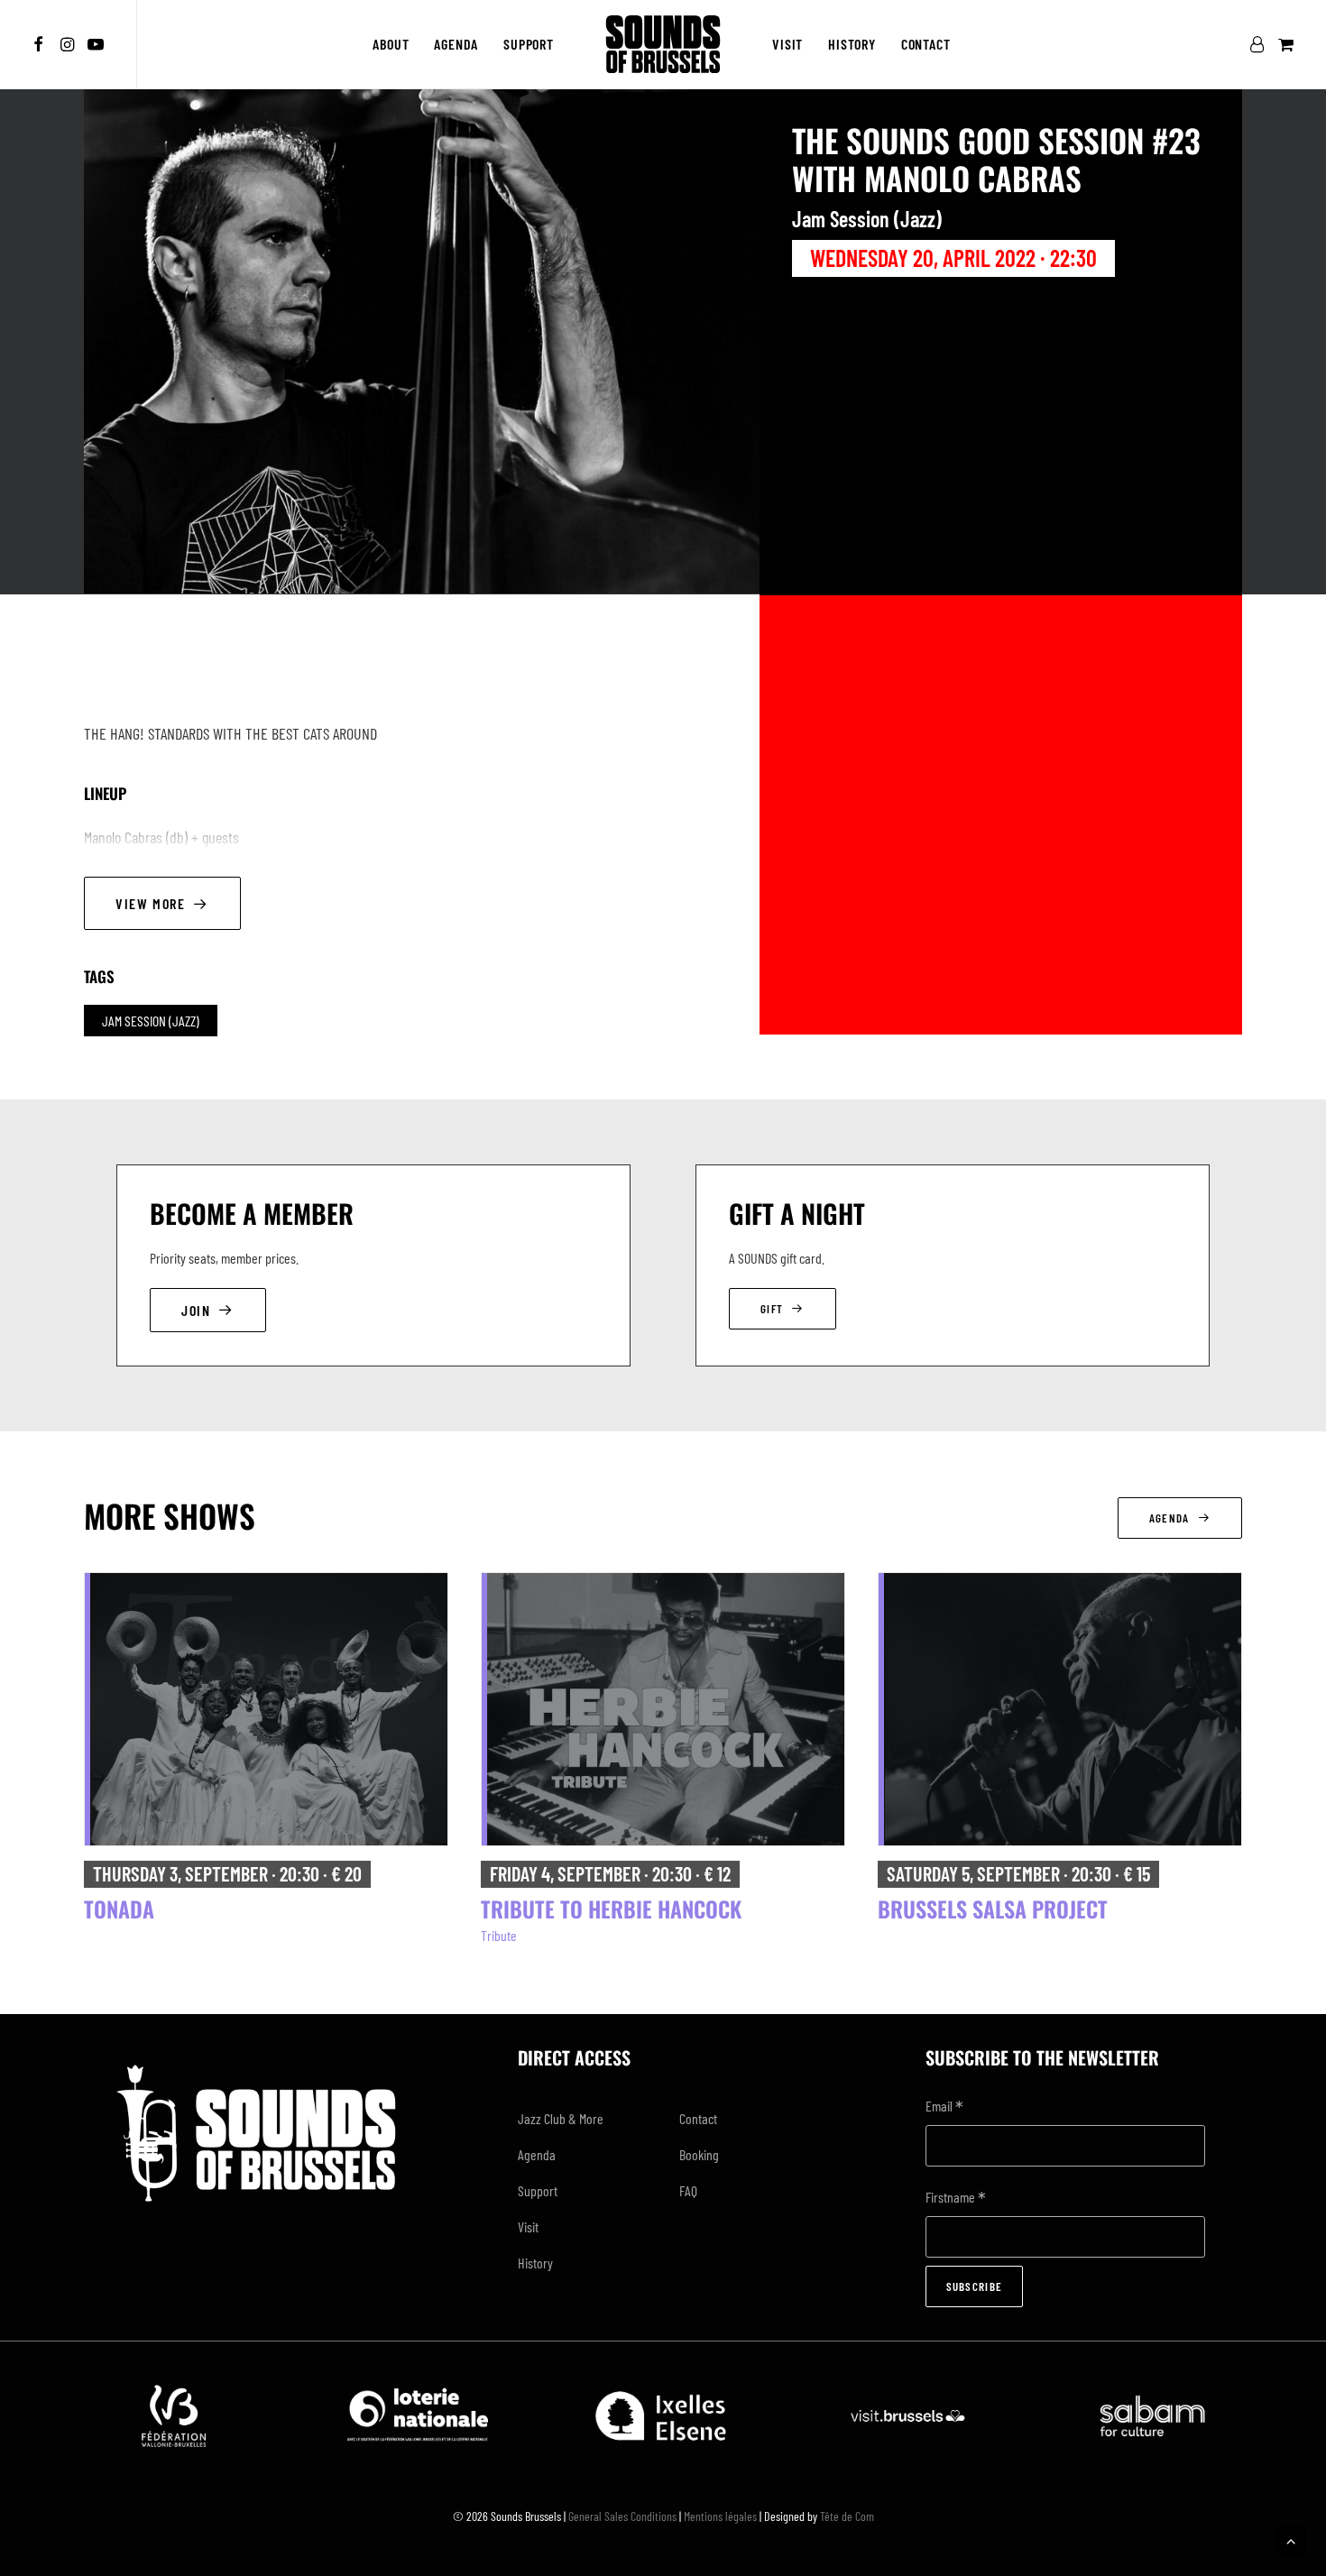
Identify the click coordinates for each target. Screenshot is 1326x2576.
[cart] (1284, 44)
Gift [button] (772, 1309)
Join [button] (196, 1310)
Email (944, 2107)
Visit (787, 44)
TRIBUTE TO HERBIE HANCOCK (611, 1909)
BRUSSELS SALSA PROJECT (993, 1909)
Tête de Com (847, 2516)
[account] (1261, 44)
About (391, 44)
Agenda (456, 44)
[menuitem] (41, 44)
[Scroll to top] (1291, 2539)
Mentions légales (720, 2516)
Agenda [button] (1169, 1518)
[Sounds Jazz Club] (663, 44)
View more (150, 903)
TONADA (119, 1909)
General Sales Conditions (622, 2516)
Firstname (956, 2199)
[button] (41, 44)
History (852, 44)
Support (529, 44)
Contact (926, 44)
